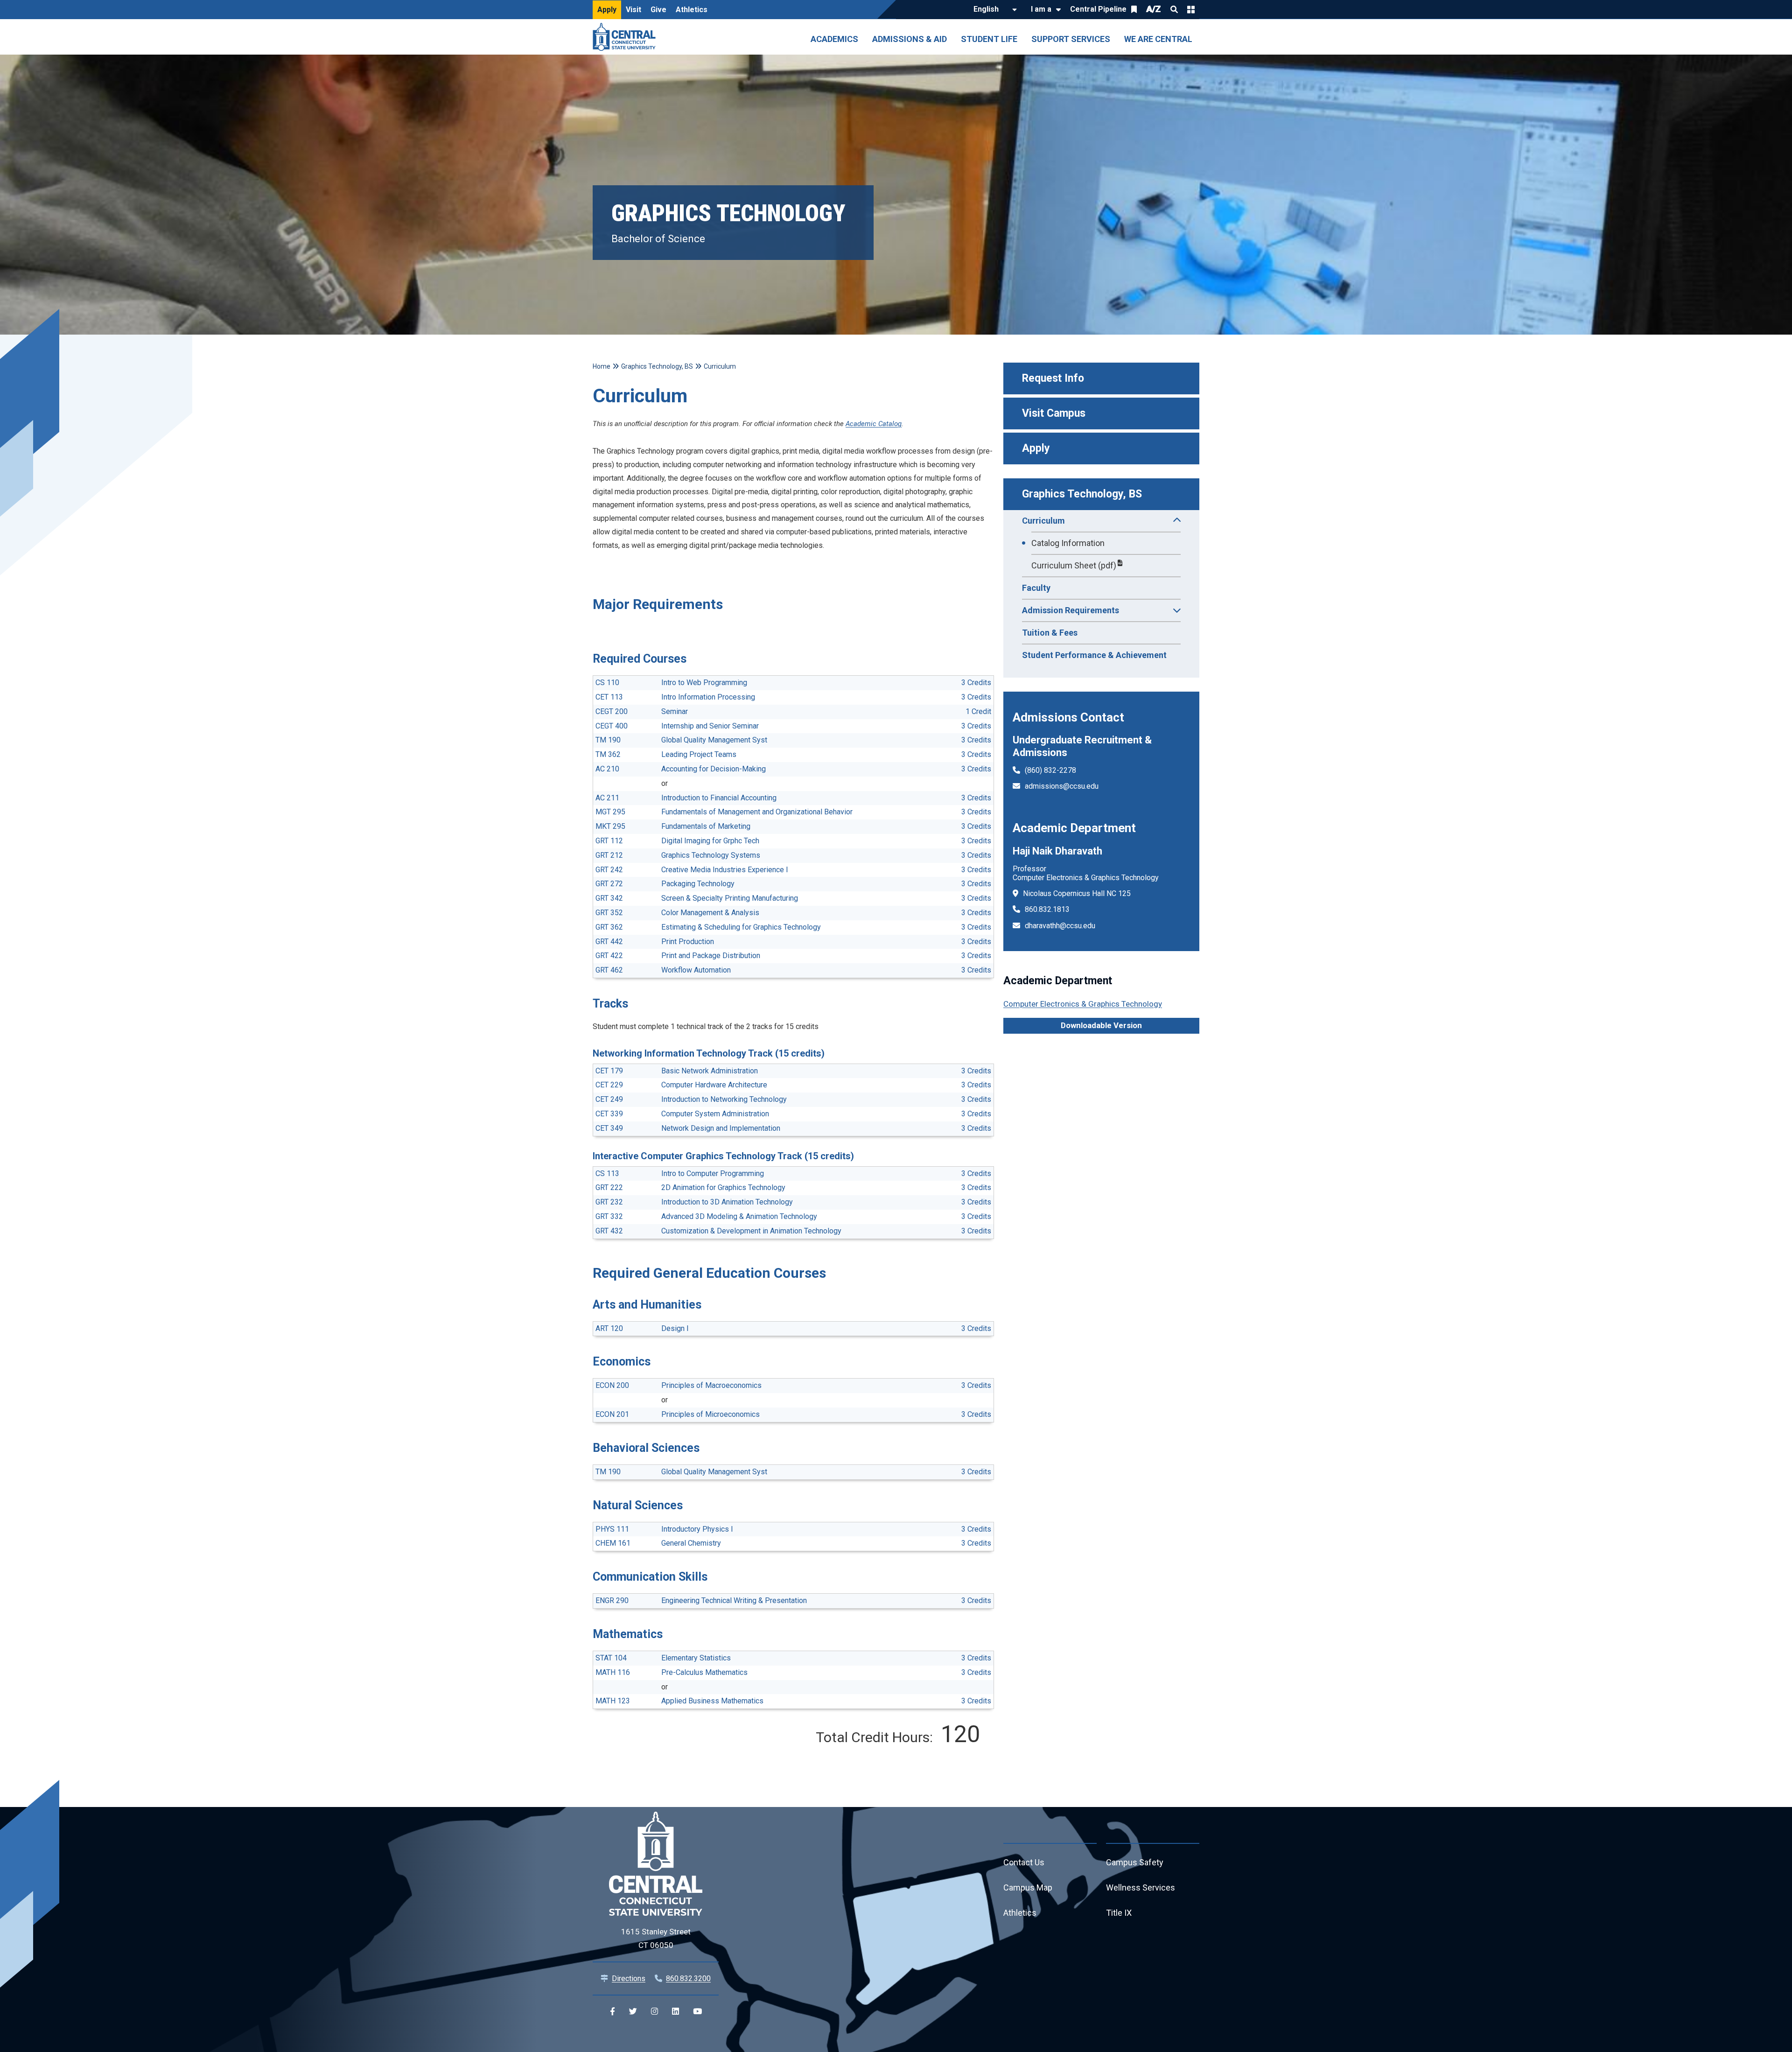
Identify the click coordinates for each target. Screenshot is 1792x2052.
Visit (633, 10)
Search (1174, 9)
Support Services (1071, 39)
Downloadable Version (1101, 1025)
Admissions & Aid (910, 39)
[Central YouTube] (697, 2012)
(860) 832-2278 (1050, 770)
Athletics (692, 10)
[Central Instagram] (654, 2012)
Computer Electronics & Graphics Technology (1083, 1004)
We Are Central (1158, 39)
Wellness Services (1141, 1887)
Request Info (1053, 378)
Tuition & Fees (1050, 633)
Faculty (1036, 588)
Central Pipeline (1098, 9)
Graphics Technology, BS (1082, 494)
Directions (629, 1978)
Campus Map (1028, 1887)
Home (602, 366)
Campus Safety (1135, 1862)
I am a (1041, 9)
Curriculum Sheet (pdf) (1074, 565)
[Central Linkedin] (675, 2012)
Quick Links (1191, 9)
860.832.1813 (1047, 909)
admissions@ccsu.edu (1062, 786)
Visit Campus (1054, 413)
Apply (607, 10)
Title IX (1119, 1913)
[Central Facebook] (612, 2012)
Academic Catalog (874, 424)
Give (658, 10)
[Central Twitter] (633, 2012)
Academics (834, 39)
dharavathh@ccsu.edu (1060, 926)
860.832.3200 (688, 1978)
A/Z (1154, 9)
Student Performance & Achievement (1094, 655)
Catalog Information (1068, 543)
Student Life (989, 39)
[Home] (626, 37)
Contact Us (1024, 1862)
